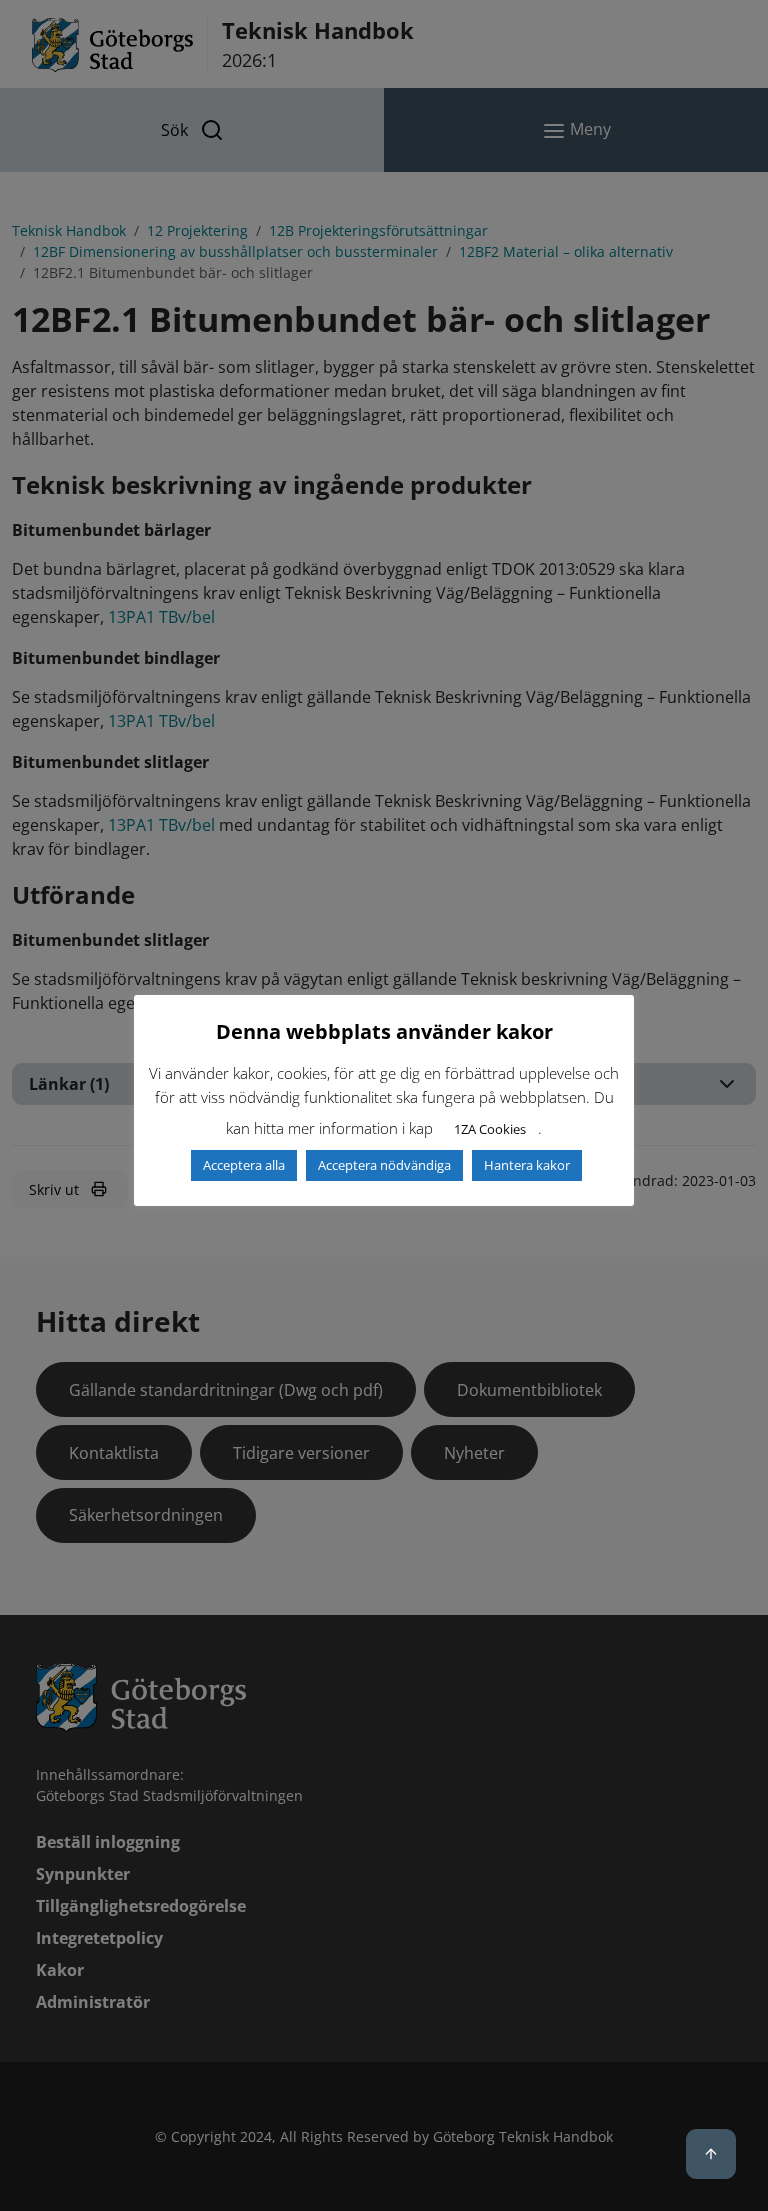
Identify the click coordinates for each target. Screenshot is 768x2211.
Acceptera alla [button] (244, 1165)
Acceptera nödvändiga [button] (384, 1165)
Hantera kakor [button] (527, 1165)
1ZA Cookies (490, 1129)
